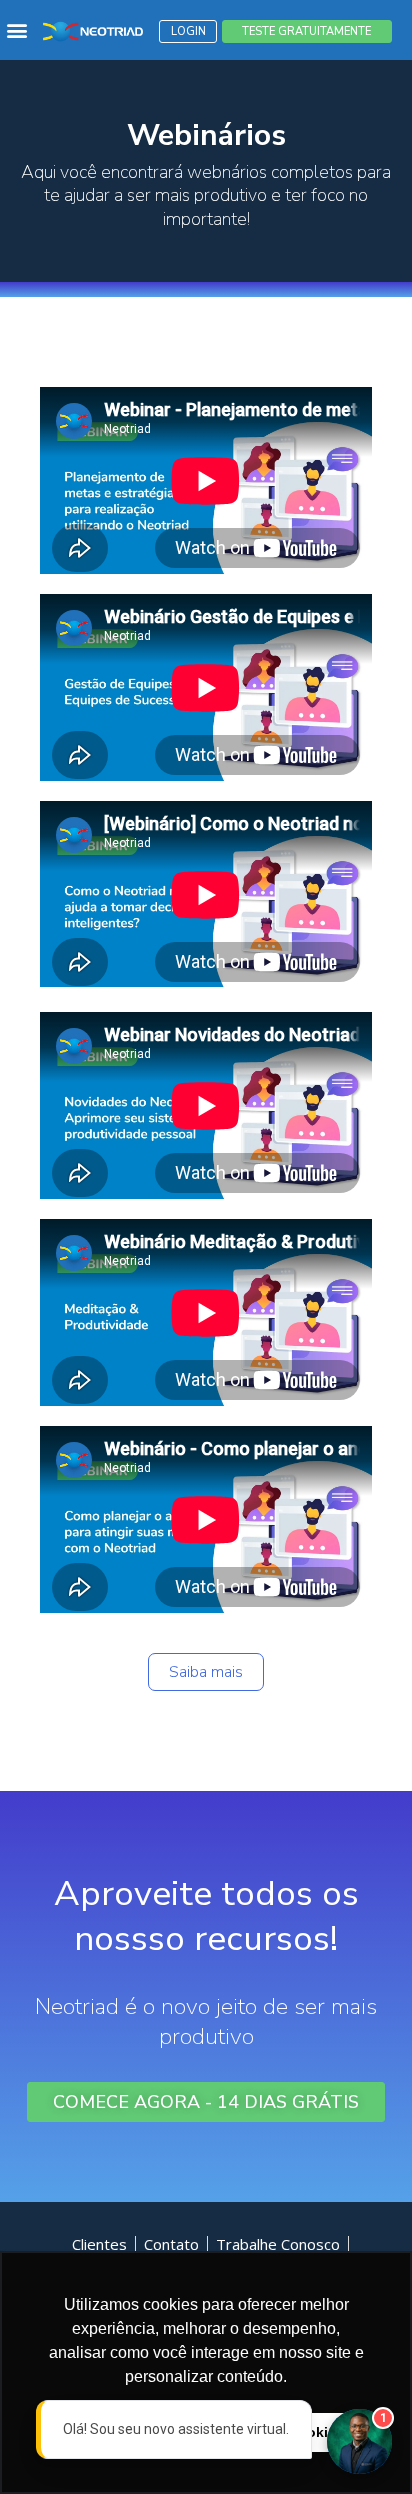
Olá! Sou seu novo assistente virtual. (161, 2429)
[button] (16, 30)
